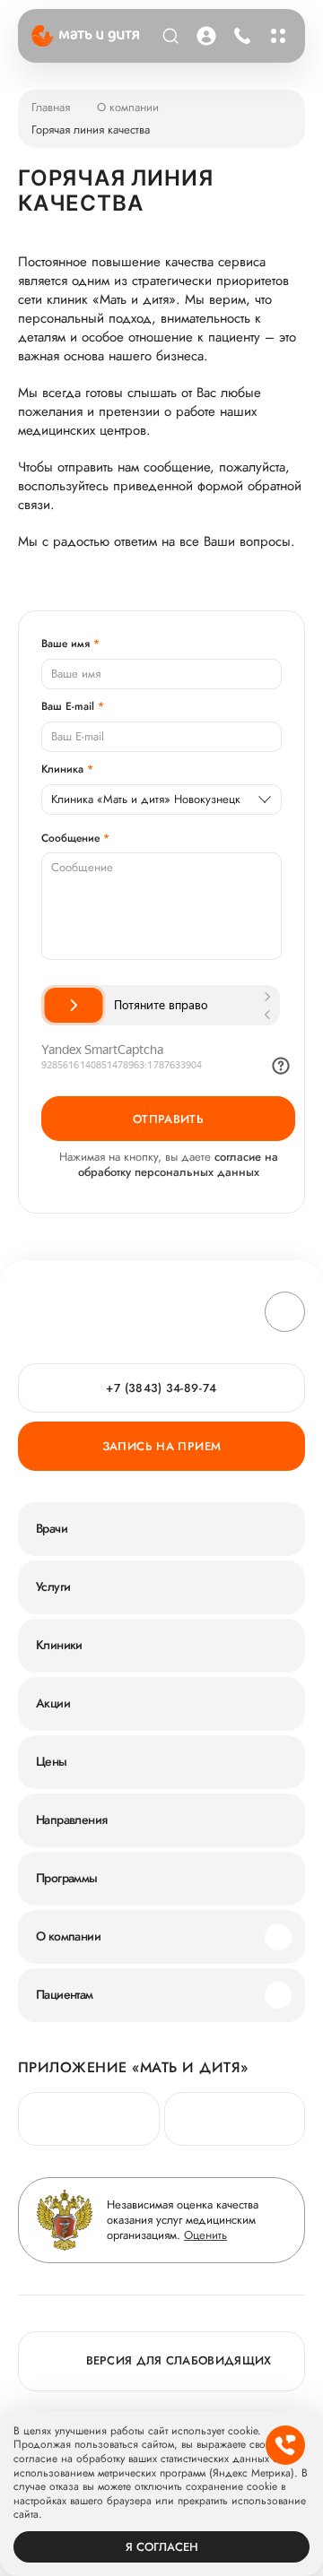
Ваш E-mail (68, 706)
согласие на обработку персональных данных (178, 1164)
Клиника (62, 769)
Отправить (169, 1119)
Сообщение (70, 838)
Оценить (205, 2235)
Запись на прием (162, 1446)
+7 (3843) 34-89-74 (242, 36)
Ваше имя (65, 644)
